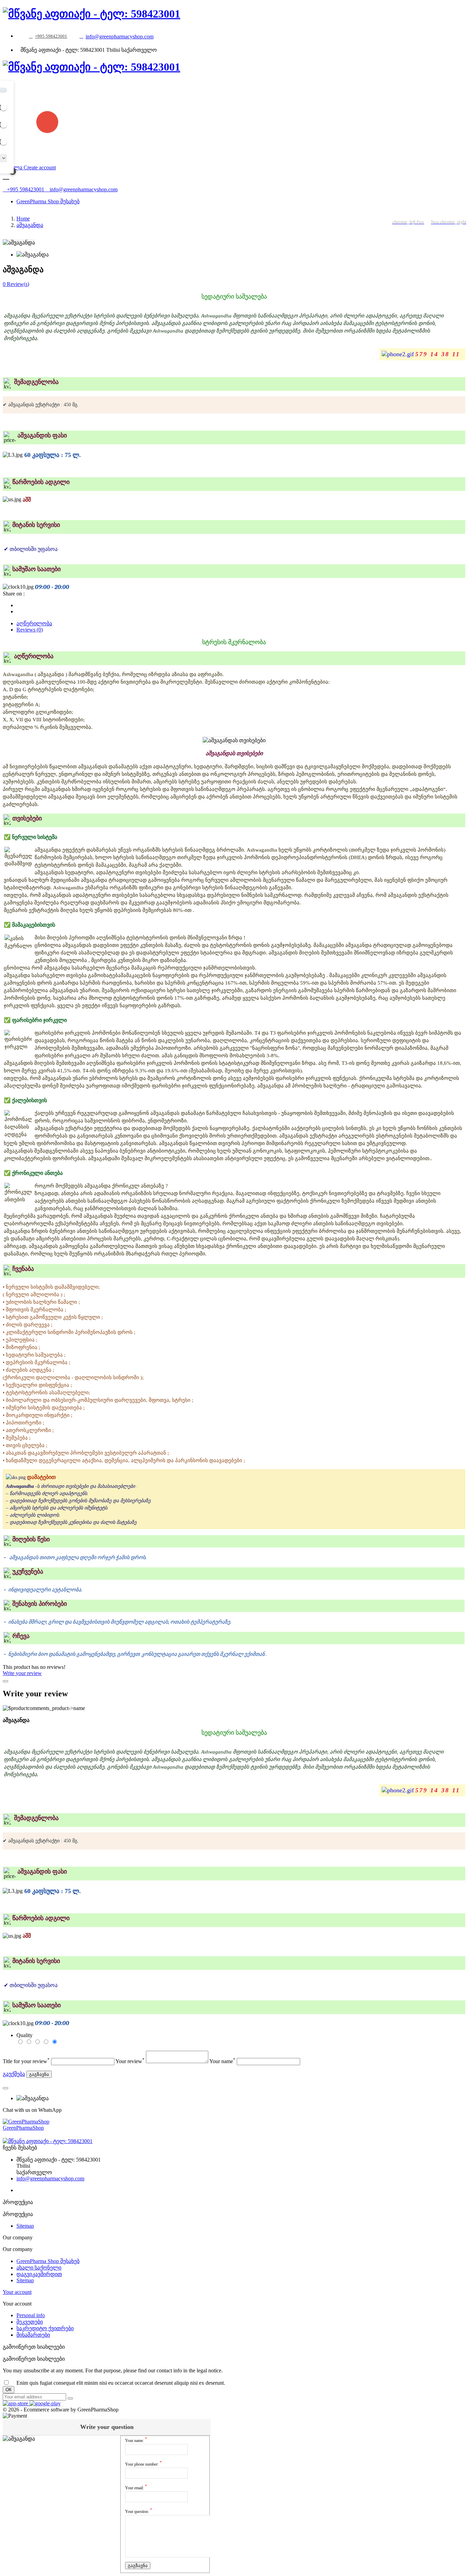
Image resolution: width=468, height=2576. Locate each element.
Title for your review (26, 2061)
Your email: (136, 2487)
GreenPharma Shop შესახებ (48, 2261)
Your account (17, 2292)
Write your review (22, 1673)
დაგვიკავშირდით (39, 2274)
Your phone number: (143, 2463)
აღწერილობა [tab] (34, 623)
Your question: (139, 2511)
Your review (130, 2061)
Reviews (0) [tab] (30, 630)
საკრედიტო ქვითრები (45, 2328)
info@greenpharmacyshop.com (120, 37)
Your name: (136, 2440)
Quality (24, 2035)
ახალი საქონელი (39, 2268)
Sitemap (25, 2226)
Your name (222, 2061)
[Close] (5, 1681)
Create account (40, 167)
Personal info (31, 2315)
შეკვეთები (30, 2322)
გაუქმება (14, 2074)
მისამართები (33, 2335)
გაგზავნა (39, 2074)
